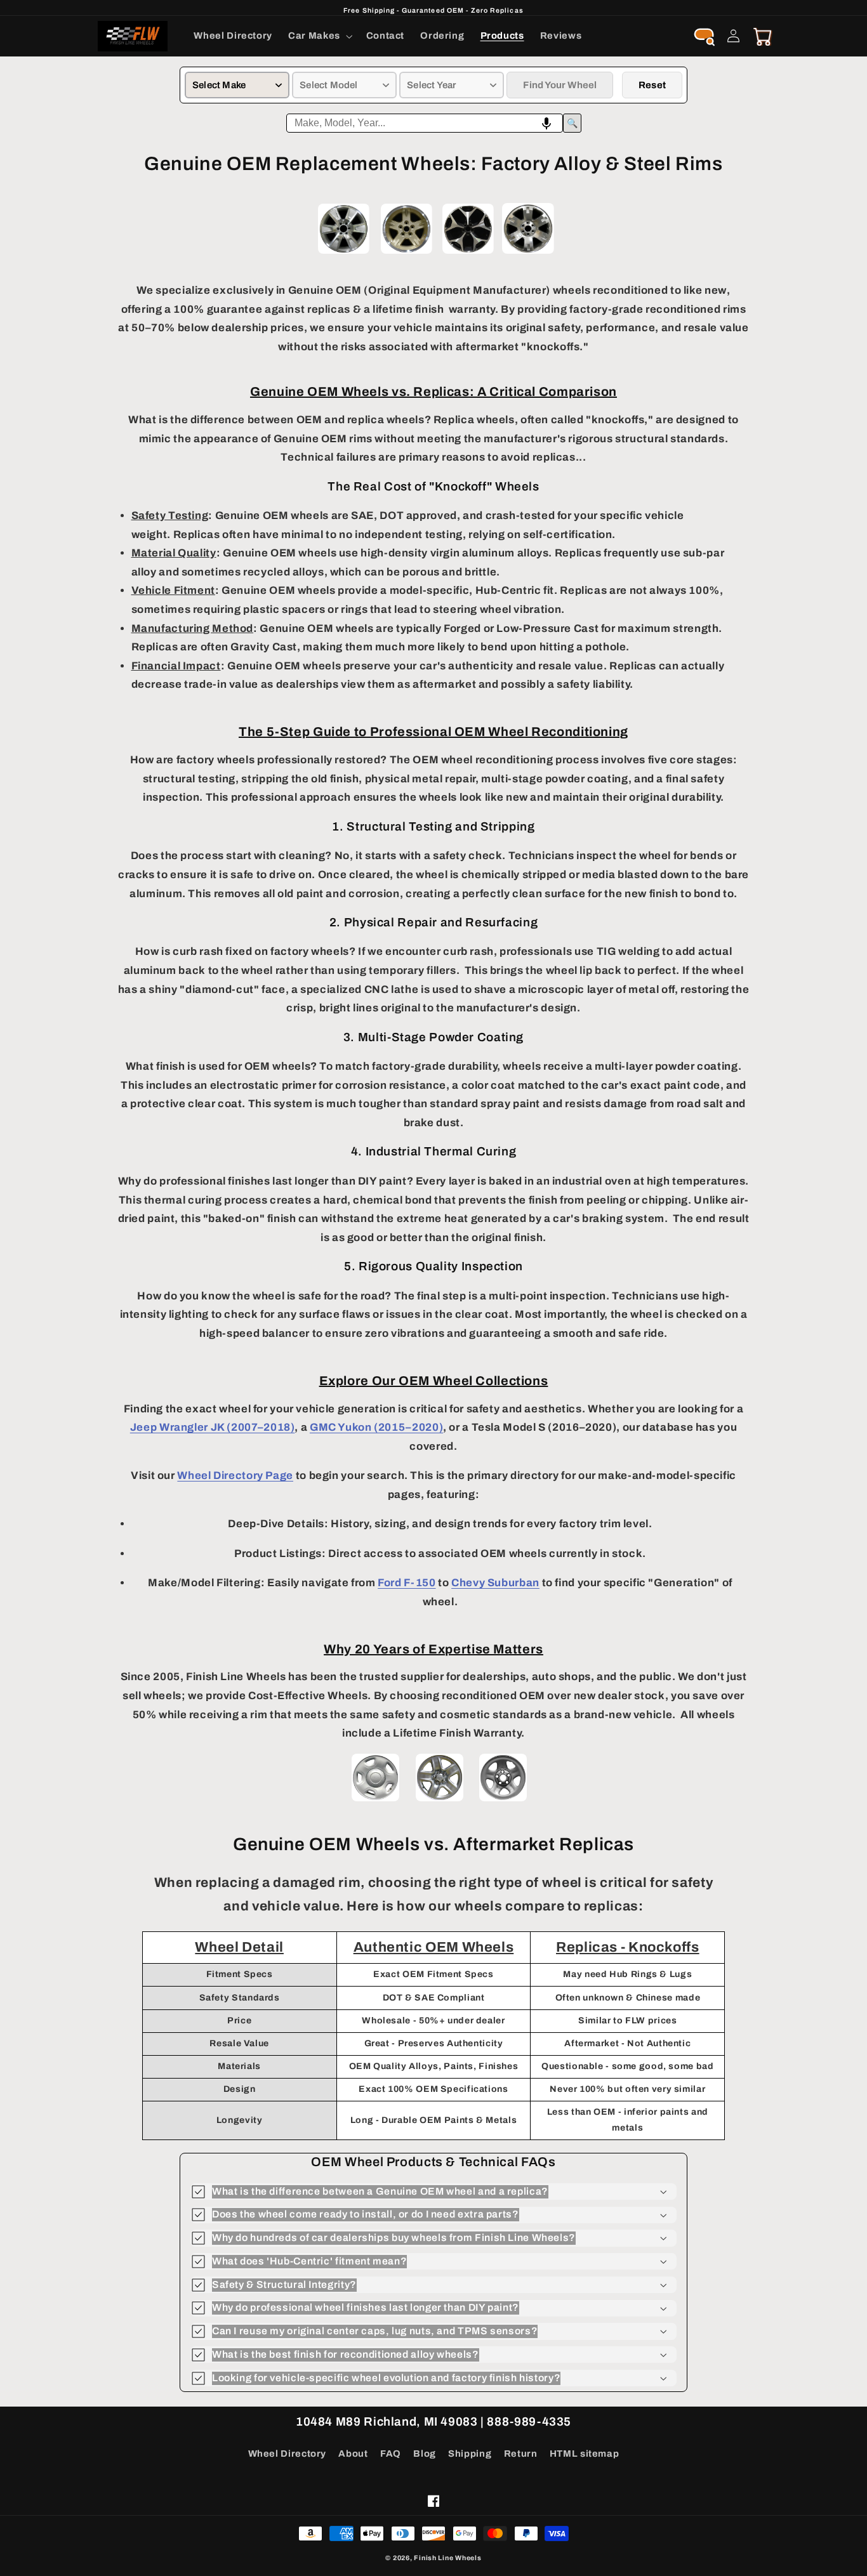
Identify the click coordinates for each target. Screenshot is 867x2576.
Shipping (470, 2454)
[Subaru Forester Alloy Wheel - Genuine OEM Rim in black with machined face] (468, 254)
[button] (320, 36)
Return (521, 2454)
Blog (425, 2454)
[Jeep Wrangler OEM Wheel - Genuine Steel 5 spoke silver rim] (503, 1800)
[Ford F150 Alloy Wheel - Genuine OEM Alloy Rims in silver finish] (344, 254)
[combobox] (425, 123)
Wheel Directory (287, 2454)
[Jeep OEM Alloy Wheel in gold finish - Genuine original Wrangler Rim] (407, 254)
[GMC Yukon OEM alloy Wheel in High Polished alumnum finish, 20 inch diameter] (528, 254)
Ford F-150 (407, 1583)
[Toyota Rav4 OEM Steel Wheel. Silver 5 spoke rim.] (440, 1800)
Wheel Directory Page (235, 1475)
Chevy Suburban (495, 1583)
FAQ (391, 2454)
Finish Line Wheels (447, 2558)
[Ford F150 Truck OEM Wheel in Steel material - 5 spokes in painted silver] (375, 1800)
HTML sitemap (585, 2454)
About (353, 2454)
